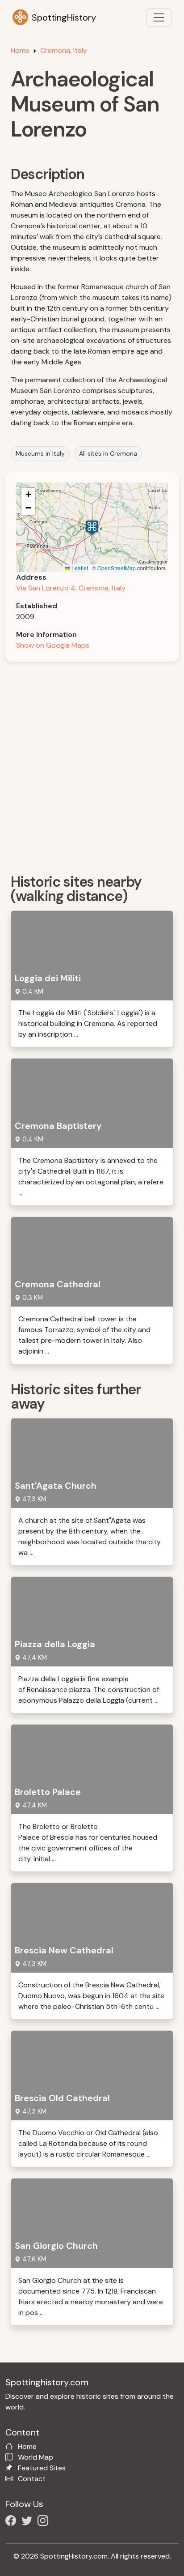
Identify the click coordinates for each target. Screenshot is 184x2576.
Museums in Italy (40, 453)
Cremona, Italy (64, 50)
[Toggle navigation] (159, 17)
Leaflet (79, 568)
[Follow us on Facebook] (13, 2522)
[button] (92, 528)
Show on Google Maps (53, 645)
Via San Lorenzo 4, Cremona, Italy (71, 588)
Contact (32, 2479)
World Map (36, 2457)
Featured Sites (42, 2468)
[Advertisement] (92, 765)
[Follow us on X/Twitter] (29, 2522)
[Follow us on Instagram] (45, 2522)
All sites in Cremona (108, 453)
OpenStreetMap (117, 568)
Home (20, 50)
